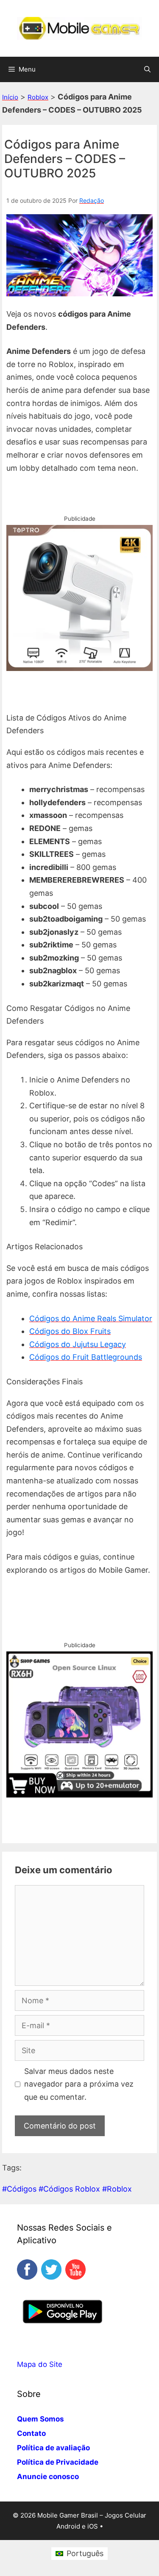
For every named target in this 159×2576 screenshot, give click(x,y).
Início (10, 97)
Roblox (38, 97)
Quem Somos (40, 2419)
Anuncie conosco (48, 2477)
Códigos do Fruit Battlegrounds (86, 1357)
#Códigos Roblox (69, 2189)
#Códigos (19, 2189)
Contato (31, 2433)
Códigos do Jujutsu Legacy (78, 1344)
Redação (92, 200)
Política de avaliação (53, 2448)
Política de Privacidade (58, 2462)
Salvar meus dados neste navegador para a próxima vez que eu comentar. (79, 2084)
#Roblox (117, 2189)
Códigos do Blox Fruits (70, 1331)
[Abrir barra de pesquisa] (147, 69)
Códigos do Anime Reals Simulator (91, 1318)
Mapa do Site (40, 2364)
